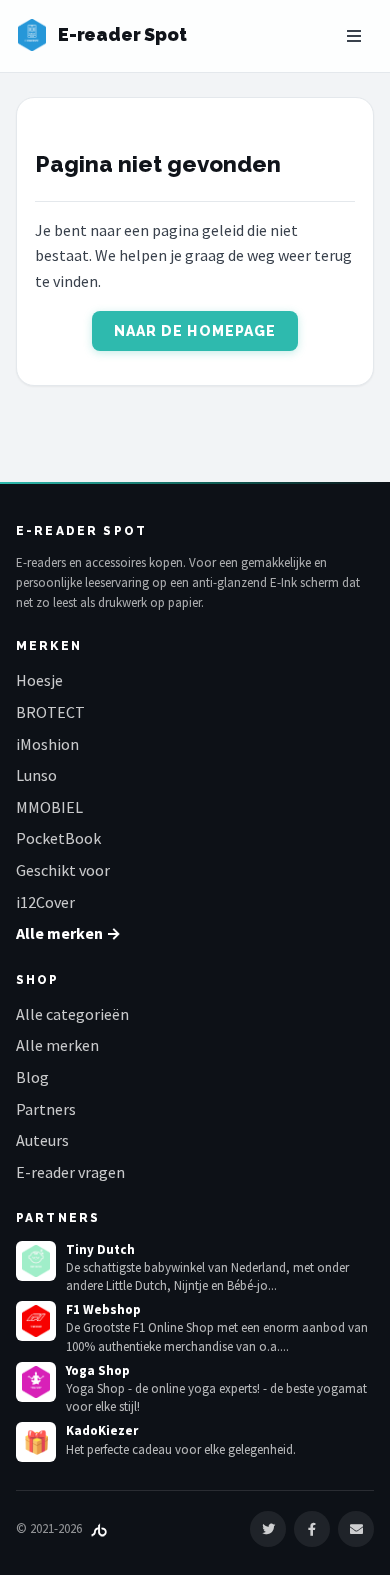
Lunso (36, 775)
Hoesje (39, 680)
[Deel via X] (268, 1529)
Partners (46, 1109)
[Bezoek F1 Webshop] (36, 1321)
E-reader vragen (70, 1172)
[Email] (356, 1529)
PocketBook (58, 838)
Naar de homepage (195, 331)
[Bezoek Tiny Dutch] (36, 1261)
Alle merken (57, 1045)
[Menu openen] (354, 36)
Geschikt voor (63, 870)
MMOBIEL (49, 807)
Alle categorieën (72, 1014)
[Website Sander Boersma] (99, 1528)
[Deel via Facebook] (312, 1529)
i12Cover (45, 902)
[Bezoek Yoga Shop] (36, 1382)
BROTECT (50, 712)
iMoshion (47, 744)
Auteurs (42, 1140)
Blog (32, 1077)
